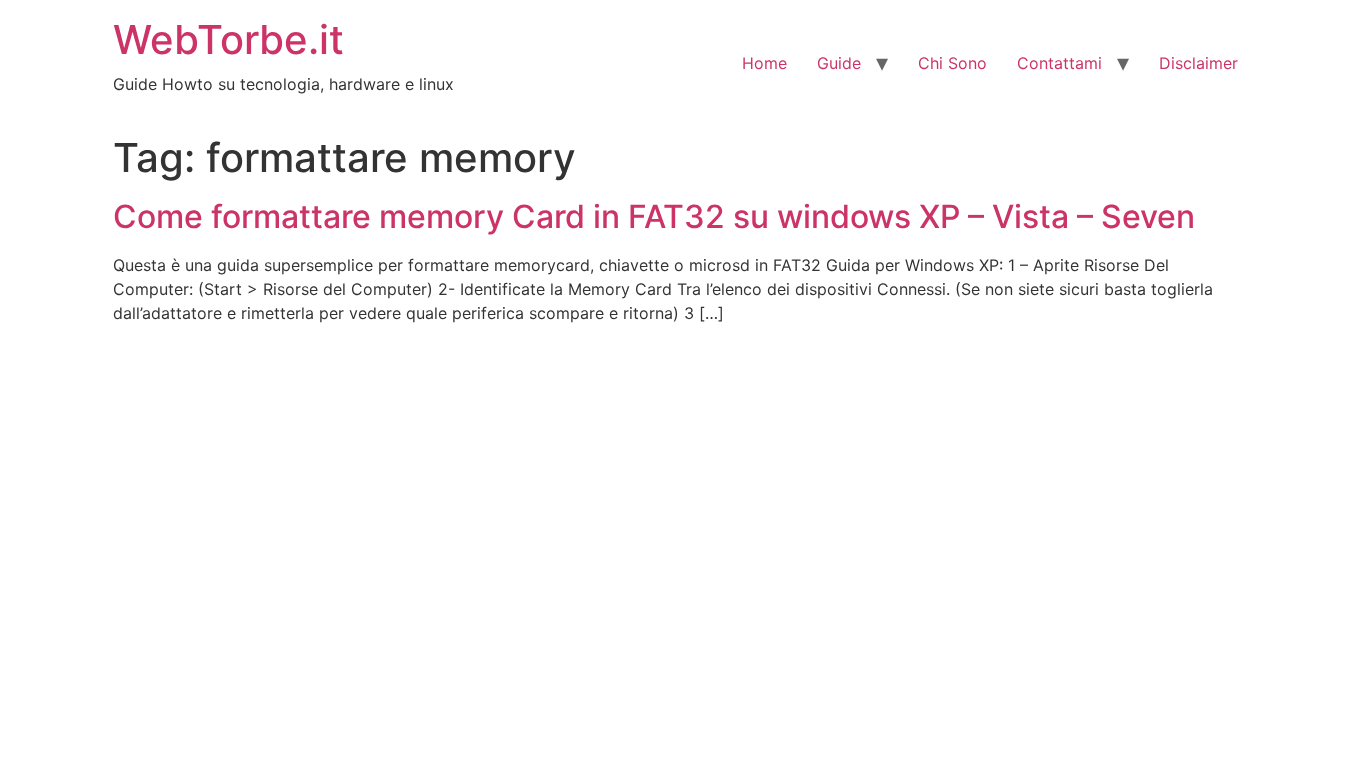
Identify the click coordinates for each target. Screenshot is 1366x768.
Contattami (1059, 63)
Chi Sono (952, 63)
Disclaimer (1198, 63)
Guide (839, 63)
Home (764, 63)
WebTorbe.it (228, 39)
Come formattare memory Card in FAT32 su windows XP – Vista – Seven (654, 216)
